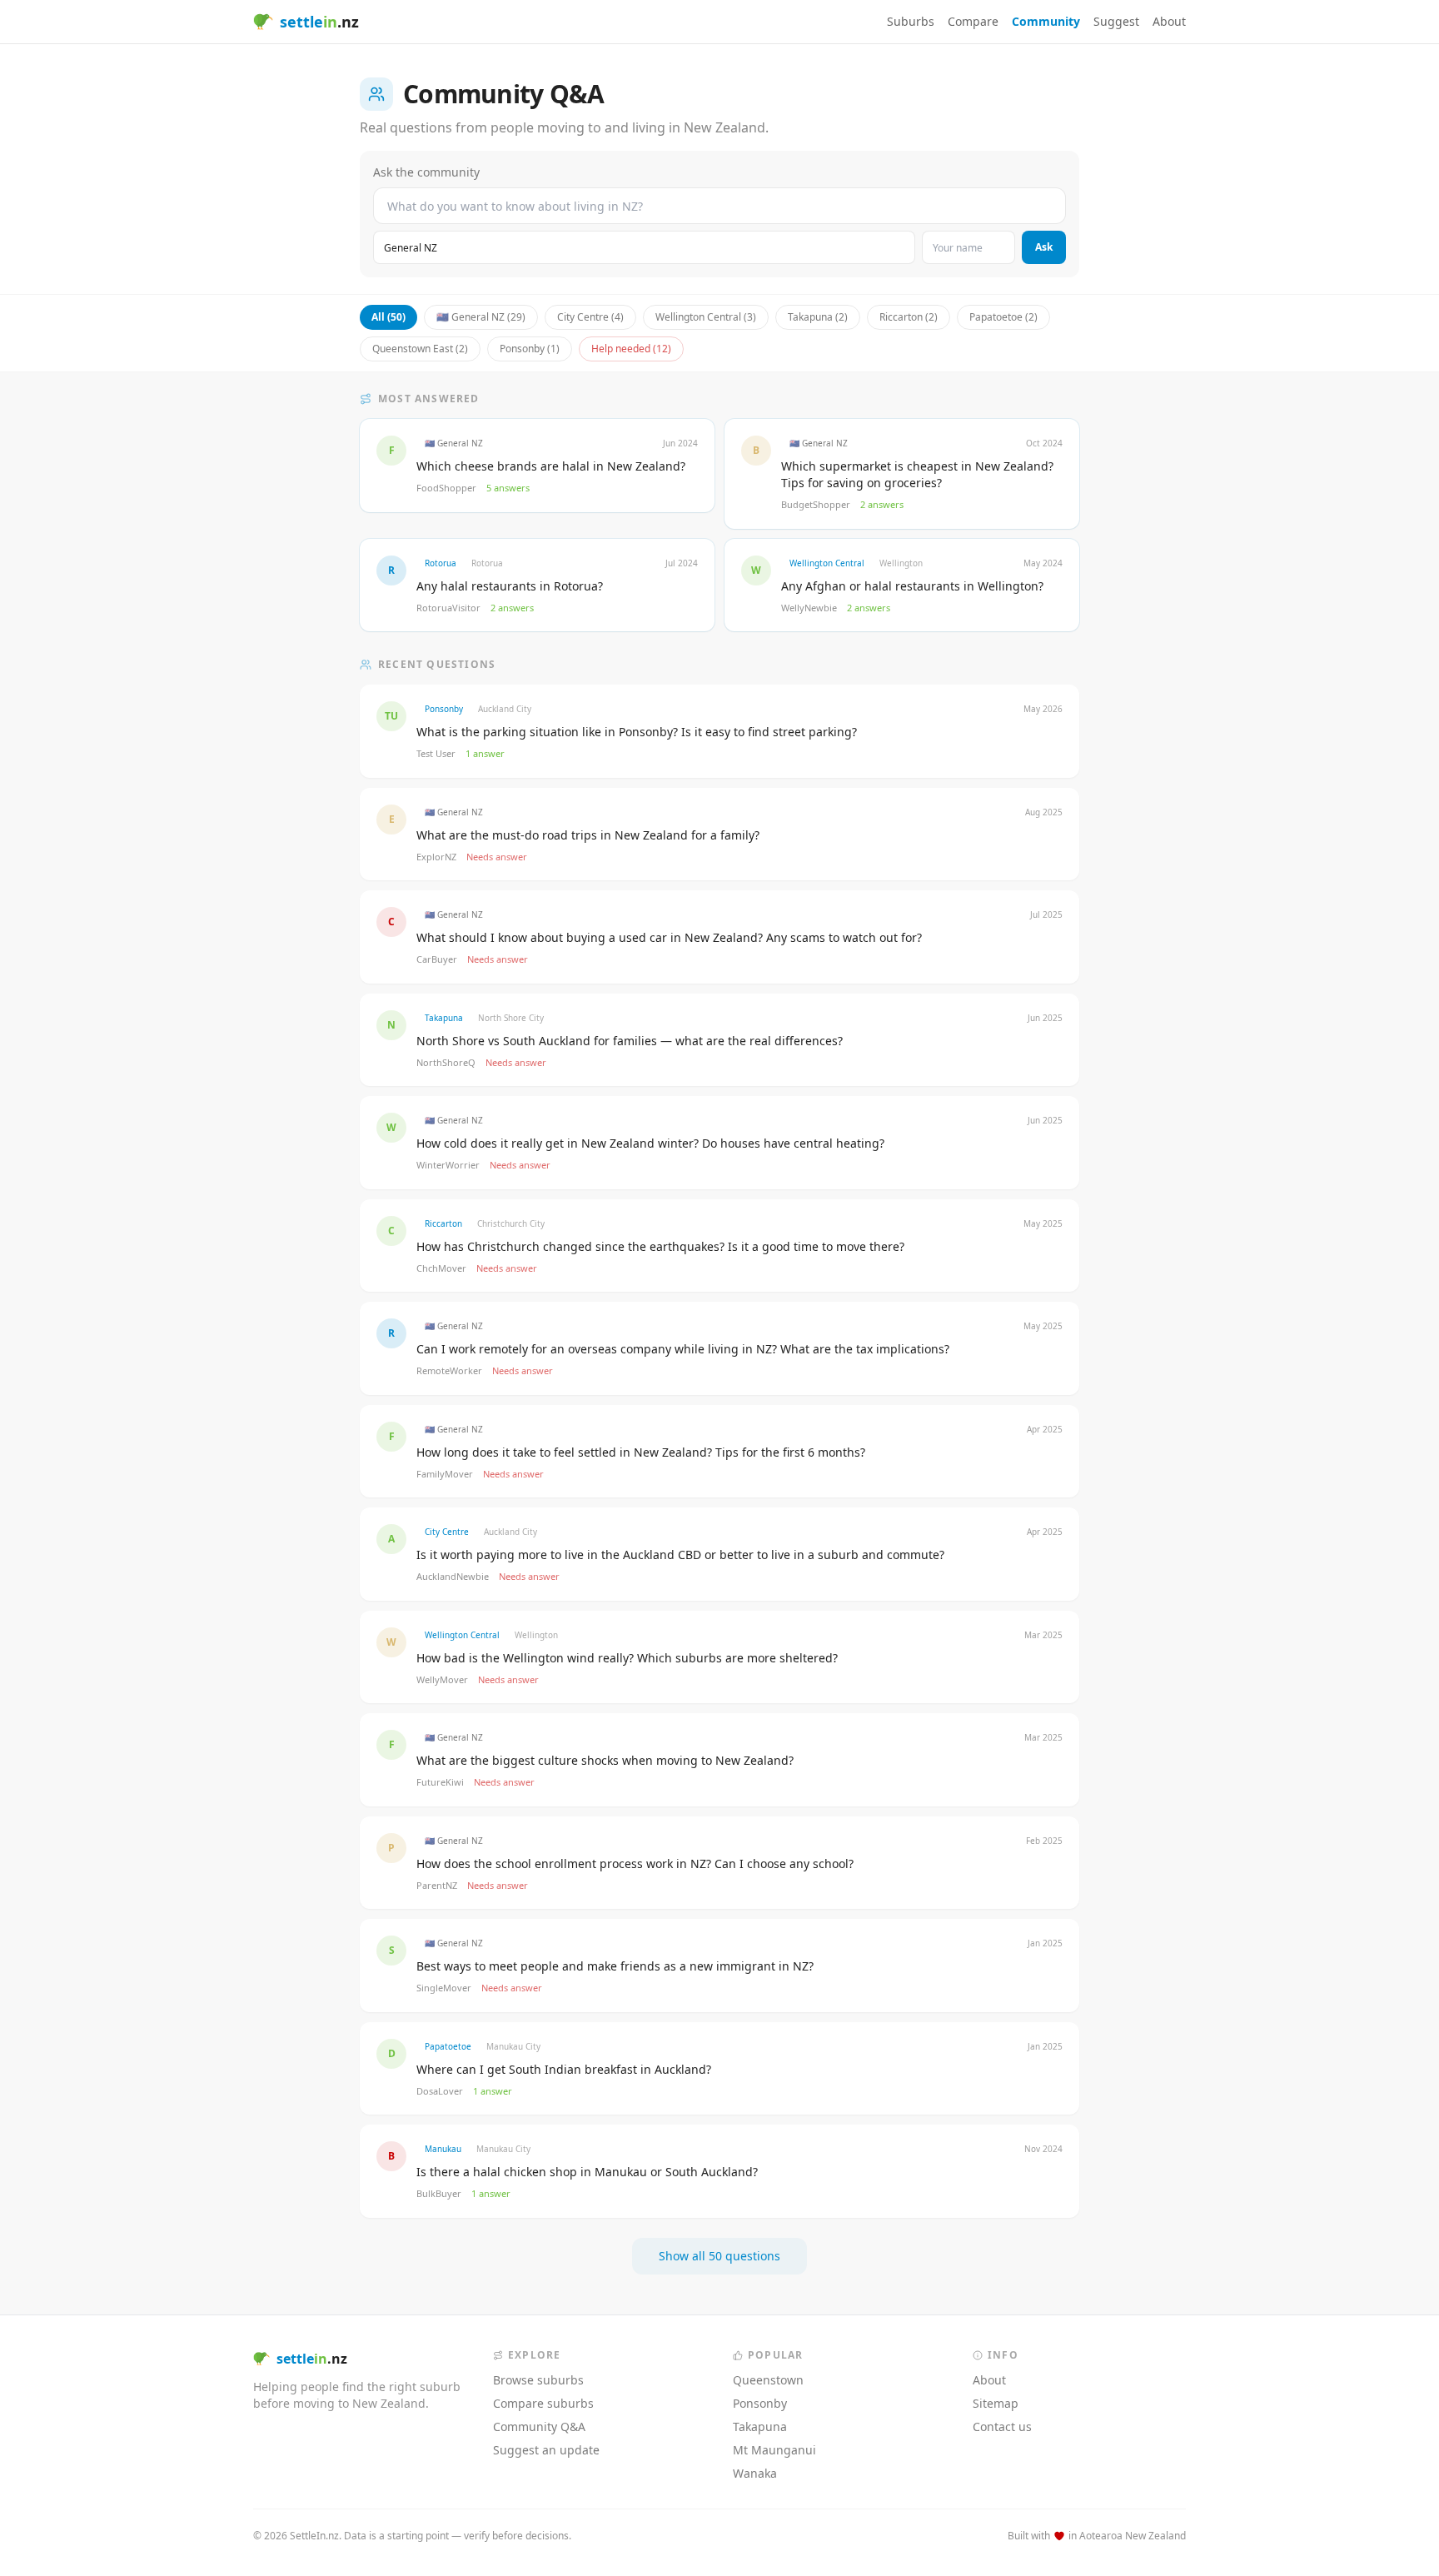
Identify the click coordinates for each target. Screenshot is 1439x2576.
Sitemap (996, 2403)
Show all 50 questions (719, 2256)
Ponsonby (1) (530, 349)
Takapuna (760, 2427)
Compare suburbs (543, 2403)
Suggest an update (546, 2450)
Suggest (1116, 21)
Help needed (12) (631, 349)
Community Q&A (539, 2427)
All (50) (388, 317)
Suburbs (911, 21)
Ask (1044, 247)
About (1169, 21)
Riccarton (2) (909, 317)
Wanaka (755, 2473)
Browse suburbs (538, 2380)
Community (1046, 21)
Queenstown (768, 2380)
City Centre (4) (590, 317)
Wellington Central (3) (706, 317)
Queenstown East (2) (420, 349)
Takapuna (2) (818, 317)
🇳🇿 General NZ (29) (481, 317)
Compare (973, 21)
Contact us (1002, 2427)
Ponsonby (760, 2403)
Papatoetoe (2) (1003, 317)
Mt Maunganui (774, 2450)
